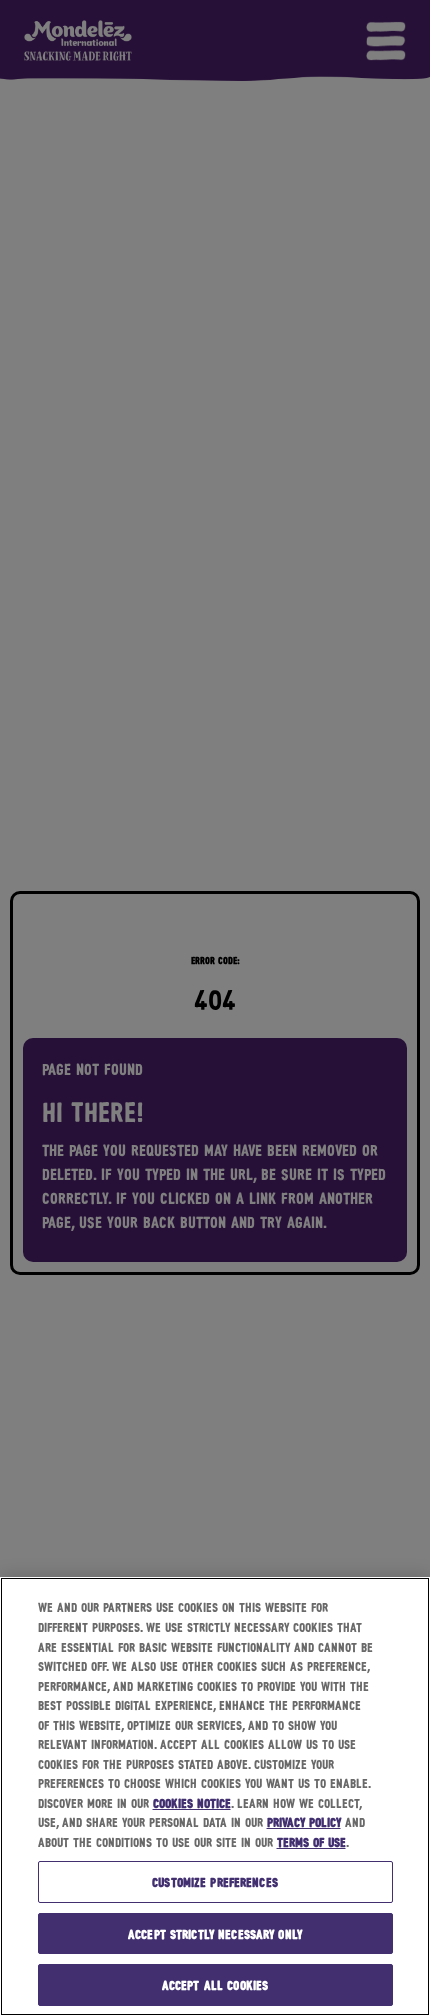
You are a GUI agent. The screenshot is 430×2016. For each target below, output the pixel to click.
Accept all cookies (215, 1984)
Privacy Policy (304, 1821)
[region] (215, 1796)
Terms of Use (311, 1841)
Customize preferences (215, 1881)
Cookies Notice (192, 1802)
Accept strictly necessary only (215, 1933)
